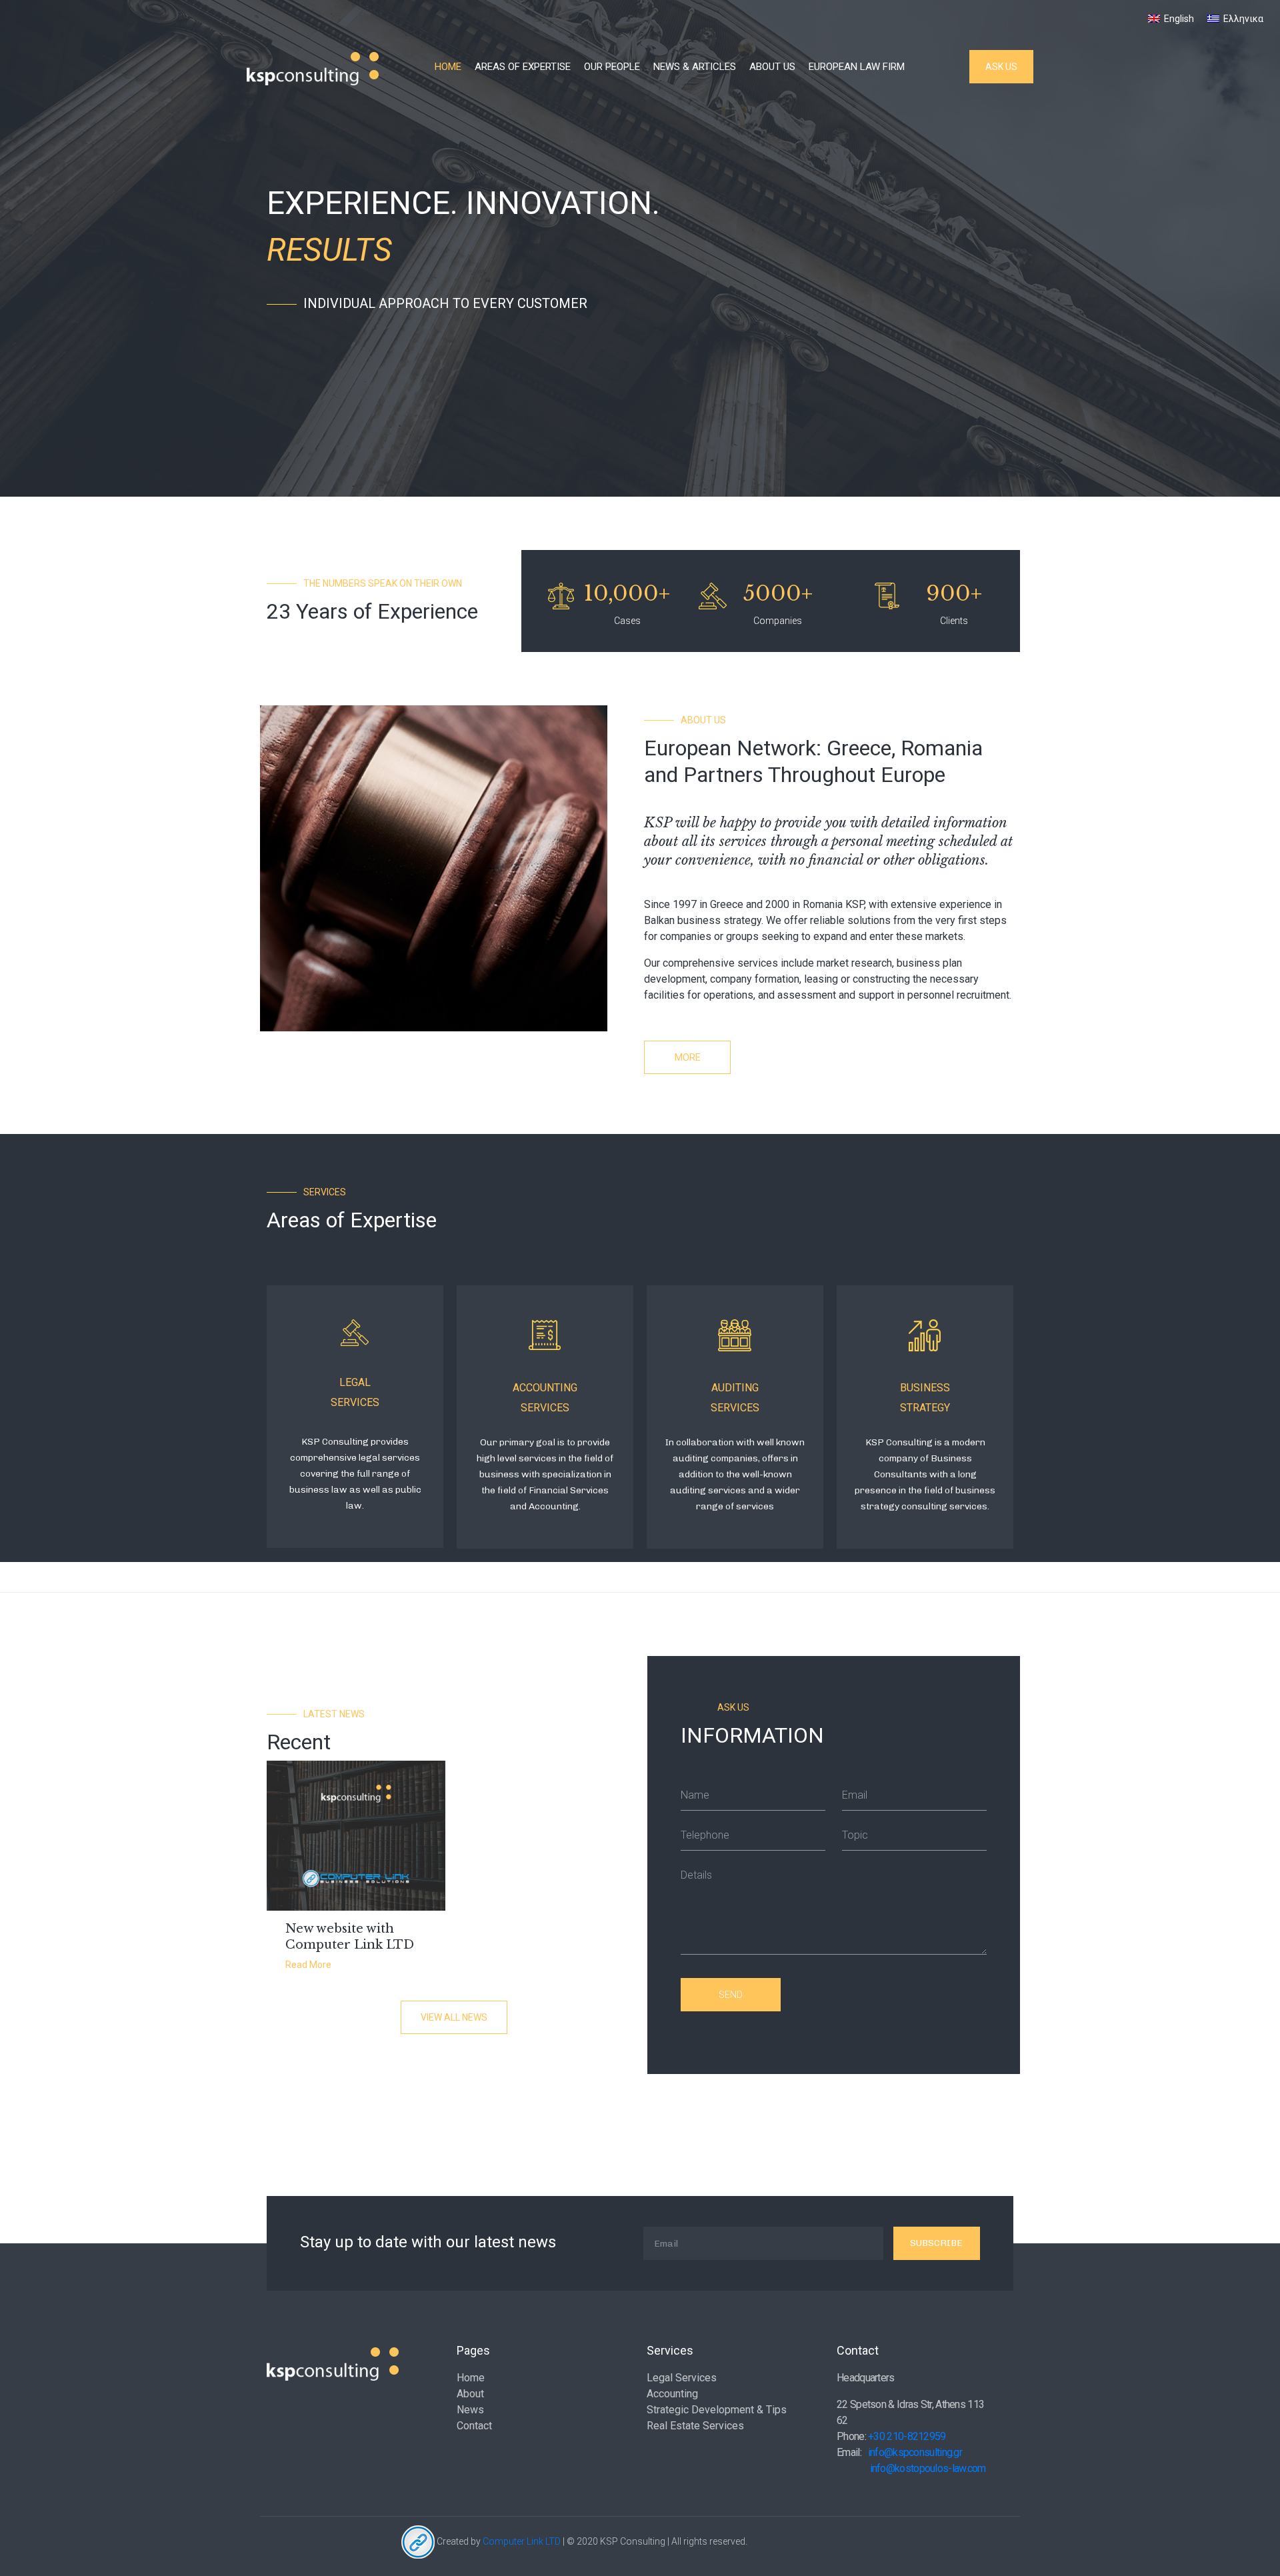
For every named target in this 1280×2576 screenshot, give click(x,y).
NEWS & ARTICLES (695, 67)
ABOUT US (772, 67)
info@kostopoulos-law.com (928, 2468)
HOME (448, 67)
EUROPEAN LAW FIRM (857, 67)
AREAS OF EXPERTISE (523, 67)
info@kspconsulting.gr (915, 2452)
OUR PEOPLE (612, 67)
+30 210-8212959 (907, 2436)
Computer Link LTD (522, 2541)
